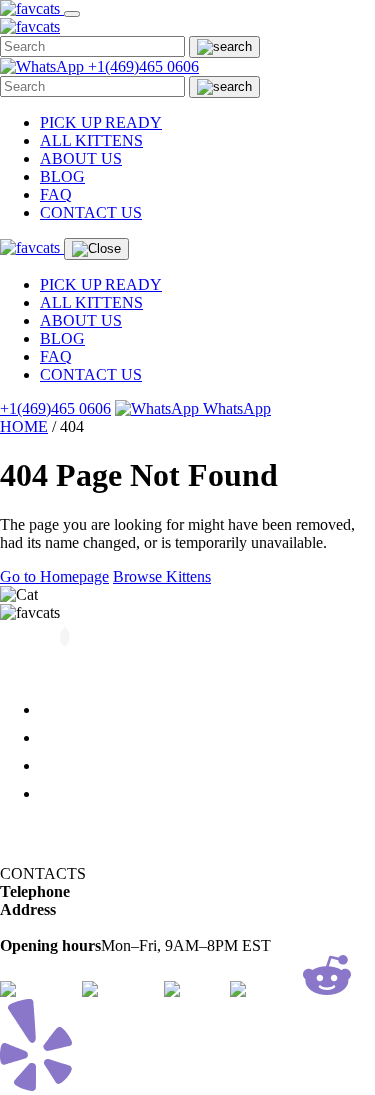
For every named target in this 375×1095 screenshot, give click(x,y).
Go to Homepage (54, 576)
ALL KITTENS (91, 140)
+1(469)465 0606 (143, 66)
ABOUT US (81, 158)
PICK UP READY (101, 122)
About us (71, 737)
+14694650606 (118, 891)
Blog (55, 765)
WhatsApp (235, 408)
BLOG (62, 176)
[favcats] (32, 8)
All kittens (74, 709)
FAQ (56, 194)
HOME (24, 426)
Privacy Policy (46, 855)
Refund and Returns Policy (85, 827)
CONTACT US (91, 212)
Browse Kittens (162, 576)
